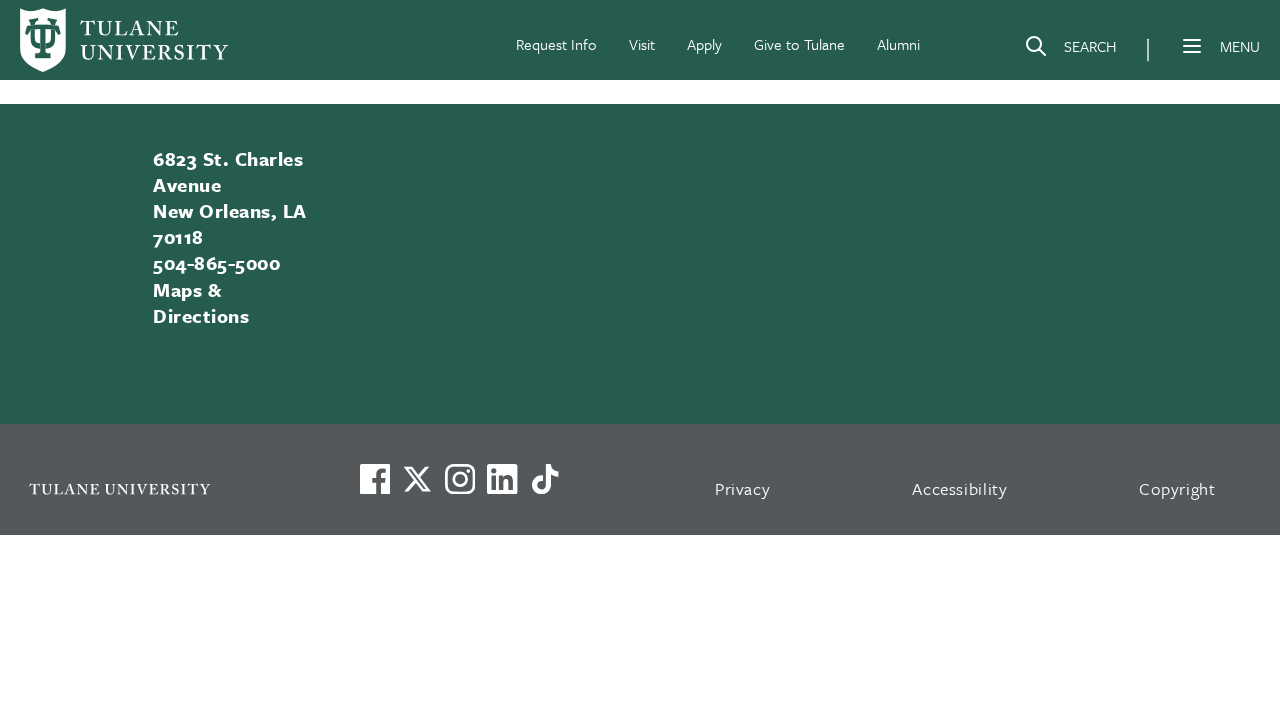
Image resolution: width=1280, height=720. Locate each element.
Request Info (556, 44)
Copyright (1177, 488)
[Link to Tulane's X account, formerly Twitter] (417, 479)
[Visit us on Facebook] (375, 479)
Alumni (898, 44)
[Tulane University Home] (168, 488)
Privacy (743, 488)
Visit (642, 44)
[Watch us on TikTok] (545, 479)
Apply (704, 44)
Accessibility (960, 488)
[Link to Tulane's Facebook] (460, 479)
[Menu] (1192, 46)
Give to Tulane (799, 44)
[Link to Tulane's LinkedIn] (502, 479)
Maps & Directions (201, 302)
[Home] (124, 40)
